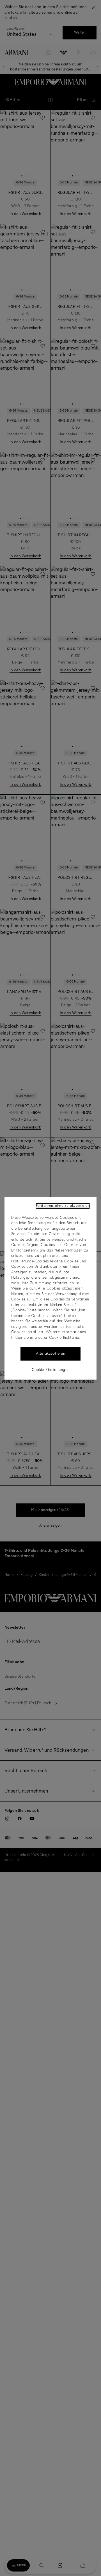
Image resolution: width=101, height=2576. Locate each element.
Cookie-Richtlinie (64, 1338)
